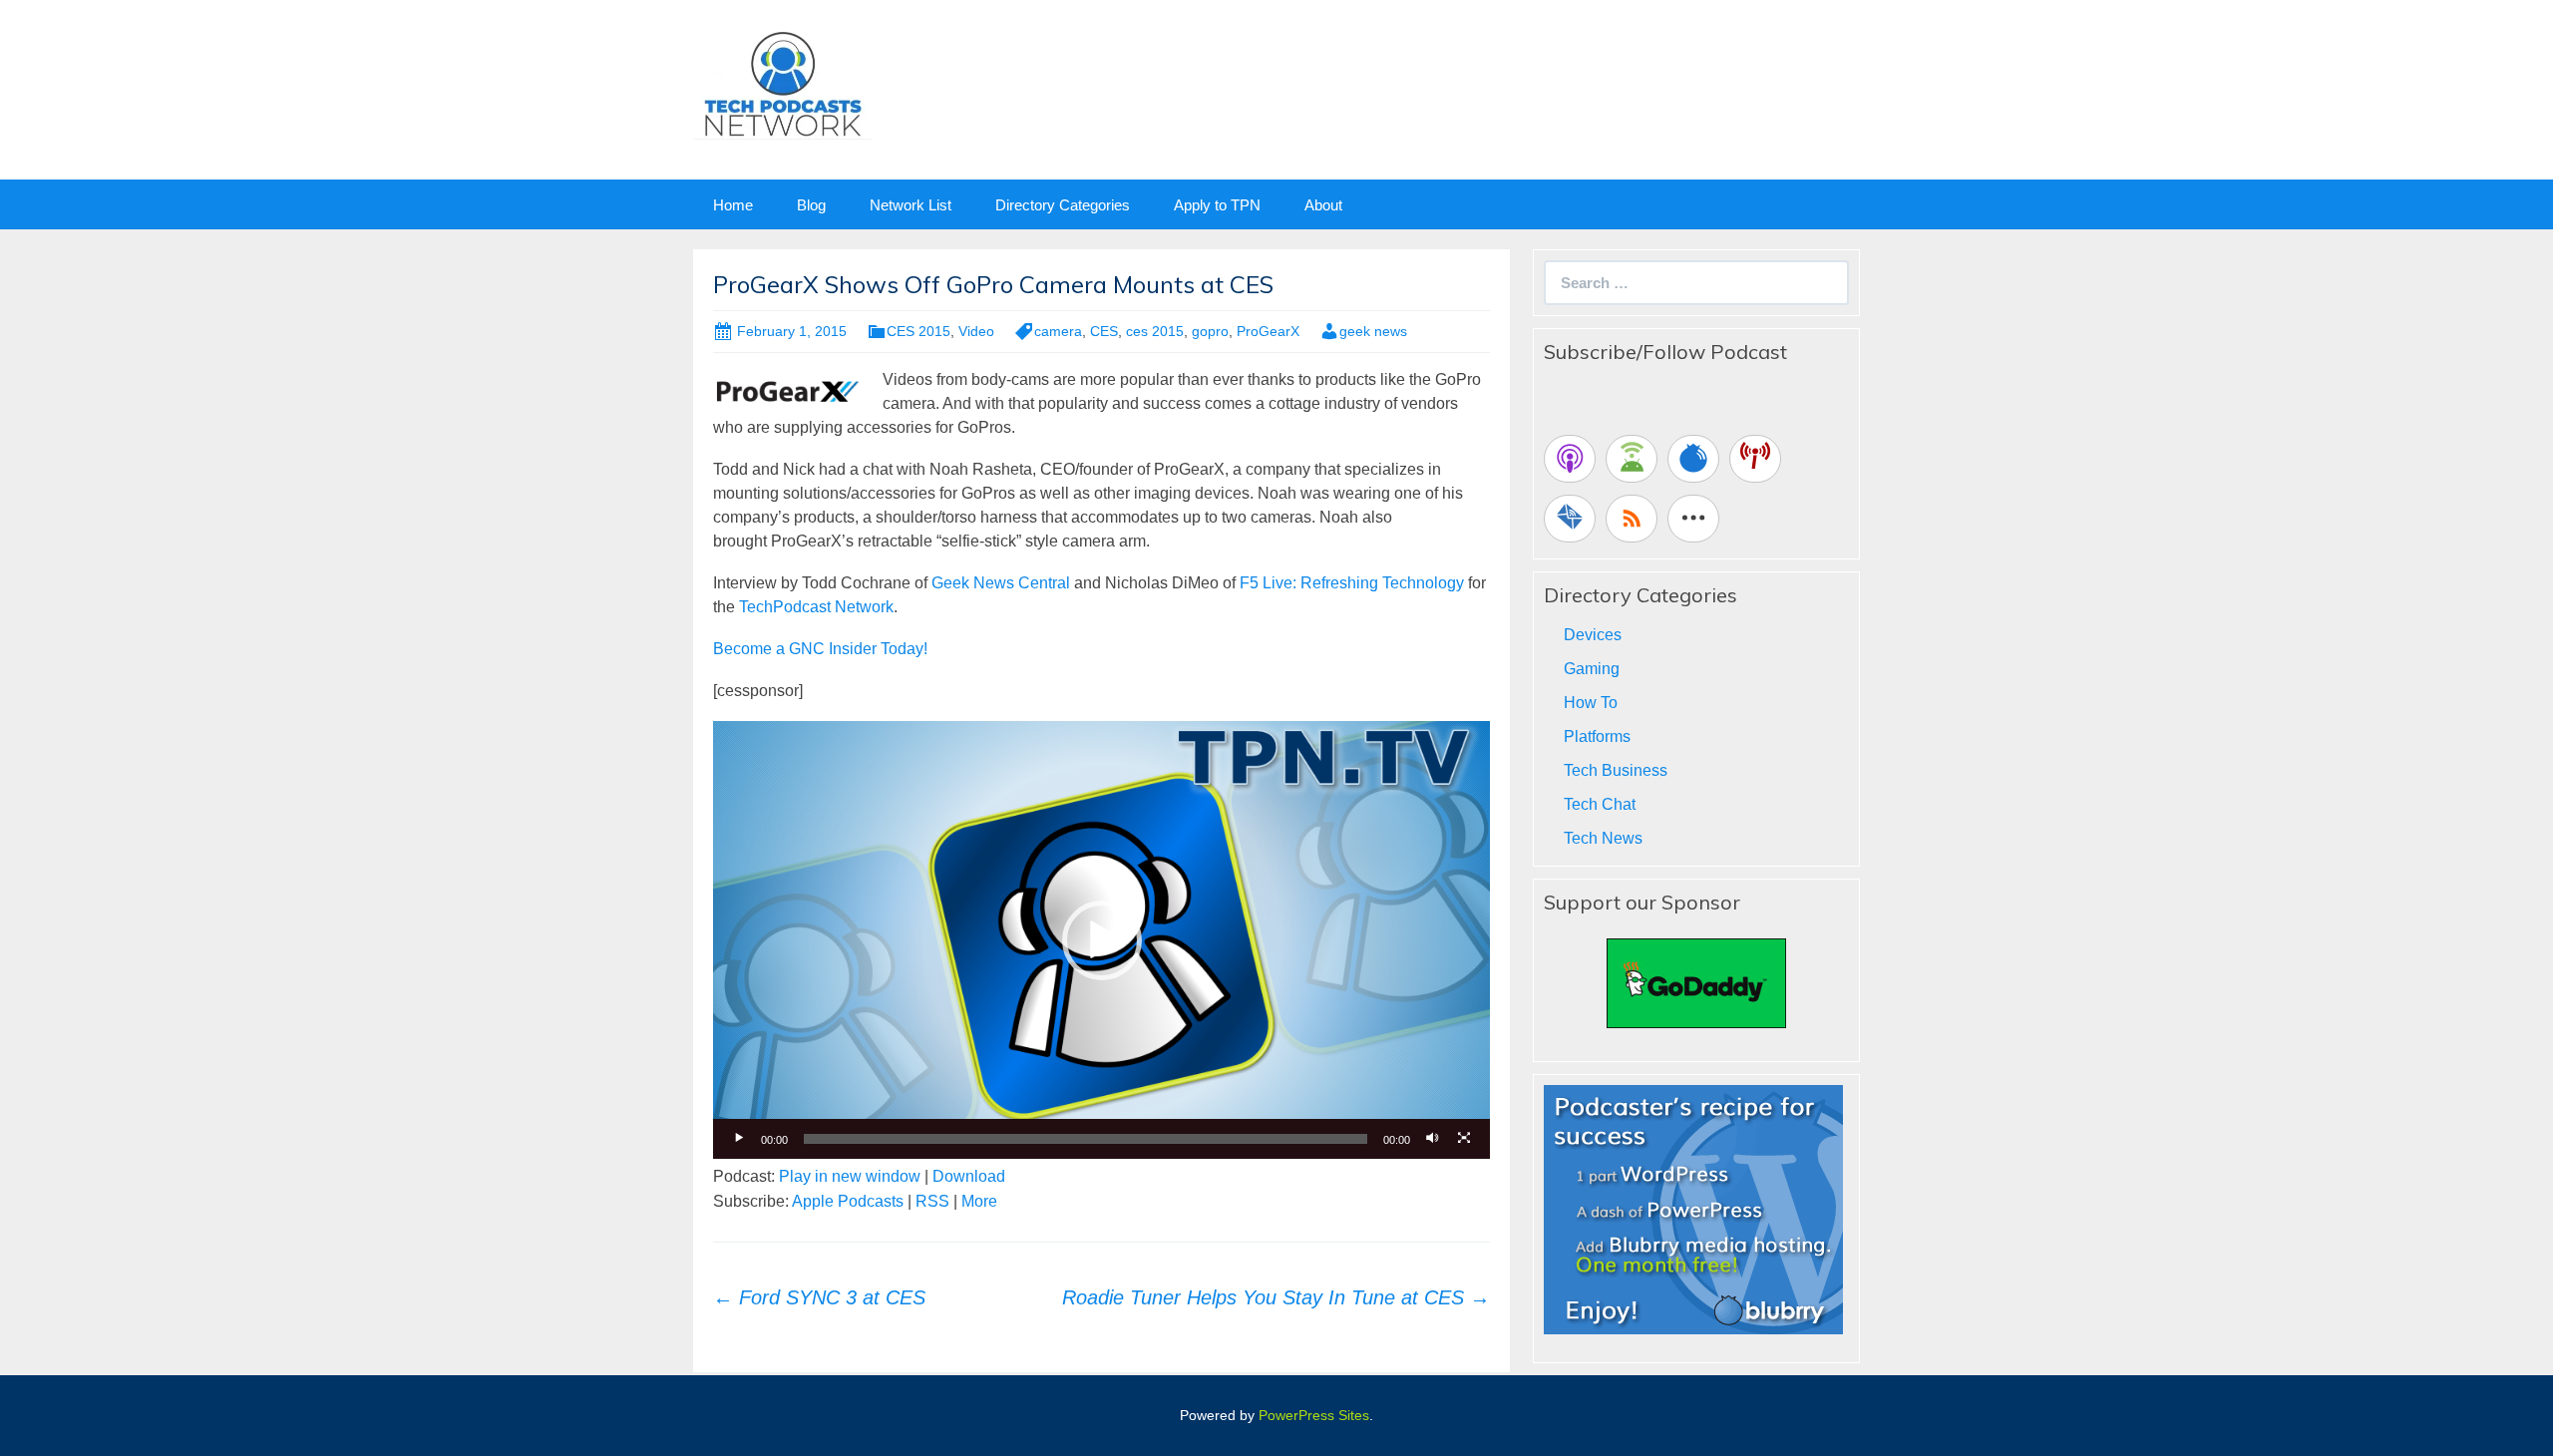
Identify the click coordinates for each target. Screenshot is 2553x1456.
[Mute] (1432, 1139)
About (1323, 205)
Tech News (1603, 838)
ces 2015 (1155, 331)
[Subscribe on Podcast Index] (1755, 459)
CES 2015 (918, 331)
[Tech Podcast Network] (782, 83)
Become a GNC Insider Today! (820, 649)
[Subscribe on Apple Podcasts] (1570, 459)
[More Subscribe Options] (1693, 519)
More (979, 1201)
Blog (811, 205)
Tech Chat (1600, 804)
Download (969, 1176)
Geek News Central (1001, 583)
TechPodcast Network (816, 607)
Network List (911, 205)
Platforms (1597, 736)
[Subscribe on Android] (1632, 459)
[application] (1101, 939)
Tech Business (1616, 770)
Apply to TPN (1217, 205)
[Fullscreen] (1464, 1139)
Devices (1593, 635)
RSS (932, 1201)
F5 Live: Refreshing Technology (1352, 583)
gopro (1210, 331)
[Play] (739, 1139)
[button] (1102, 940)
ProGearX (1268, 331)
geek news (1373, 331)
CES (1104, 331)
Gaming (1592, 669)
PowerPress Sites (1314, 1415)
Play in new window (850, 1176)
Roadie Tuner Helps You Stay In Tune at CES (1276, 1297)
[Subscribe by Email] (1570, 519)
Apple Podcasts (848, 1201)
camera (1058, 331)
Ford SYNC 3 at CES (819, 1297)
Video (976, 331)
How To (1591, 703)
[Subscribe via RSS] (1632, 519)
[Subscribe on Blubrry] (1693, 459)
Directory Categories (1063, 205)
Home (733, 205)
